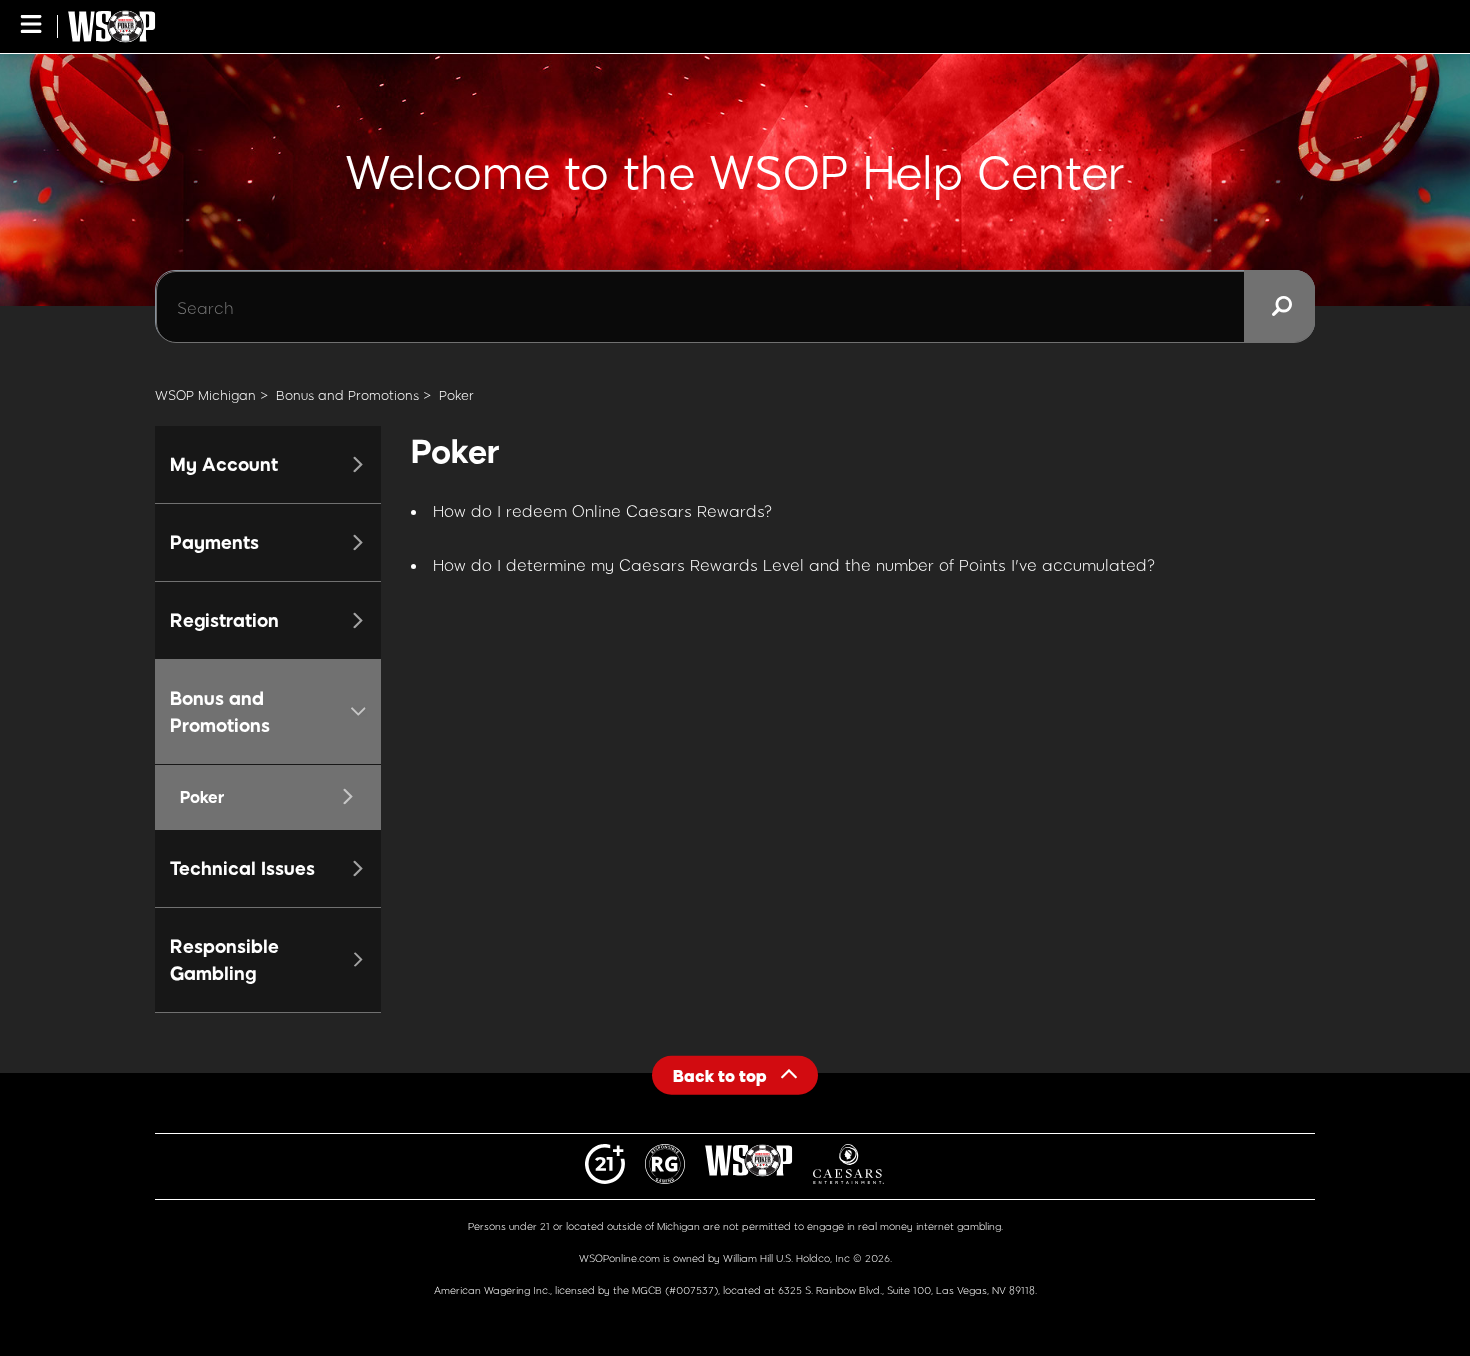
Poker (456, 395)
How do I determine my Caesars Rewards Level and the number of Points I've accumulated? (794, 564)
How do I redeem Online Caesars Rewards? (603, 510)
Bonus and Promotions (347, 395)
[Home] (112, 26)
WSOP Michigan (205, 395)
